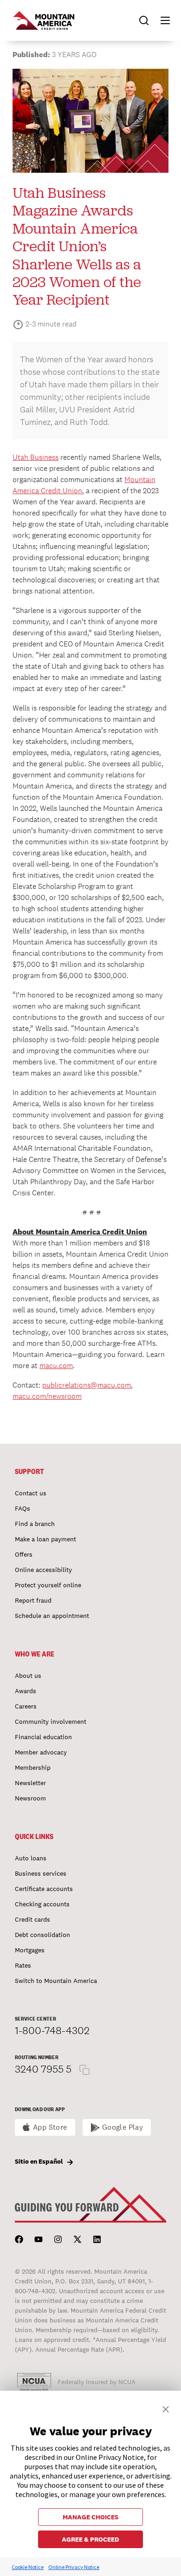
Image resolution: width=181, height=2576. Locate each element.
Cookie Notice (28, 2567)
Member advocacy (41, 1752)
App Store (50, 2127)
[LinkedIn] (97, 2239)
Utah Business (36, 457)
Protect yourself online (48, 1585)
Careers (26, 1706)
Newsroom (30, 1798)
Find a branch (35, 1524)
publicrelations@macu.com (87, 1385)
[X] (78, 2239)
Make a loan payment (45, 1539)
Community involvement (51, 1722)
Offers (24, 1554)
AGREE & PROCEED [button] (90, 2539)
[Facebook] (19, 2239)
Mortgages (30, 1950)
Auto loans (31, 1858)
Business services (41, 1873)
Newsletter (30, 1783)
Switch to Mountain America (56, 1981)
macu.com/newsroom (47, 1396)
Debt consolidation (42, 1935)
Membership (33, 1767)
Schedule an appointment (52, 1616)
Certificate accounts (44, 1889)
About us (28, 1676)
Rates (23, 1965)
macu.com (56, 1366)
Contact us (31, 1493)
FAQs (23, 1508)
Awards (26, 1691)
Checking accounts (42, 1904)
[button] (161, 20)
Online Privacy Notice (74, 2567)
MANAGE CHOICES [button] (90, 2517)
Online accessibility (43, 1570)
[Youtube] (39, 2239)
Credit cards (32, 1919)
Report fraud (33, 1600)
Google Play (123, 2127)
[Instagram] (58, 2239)
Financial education (43, 1737)
